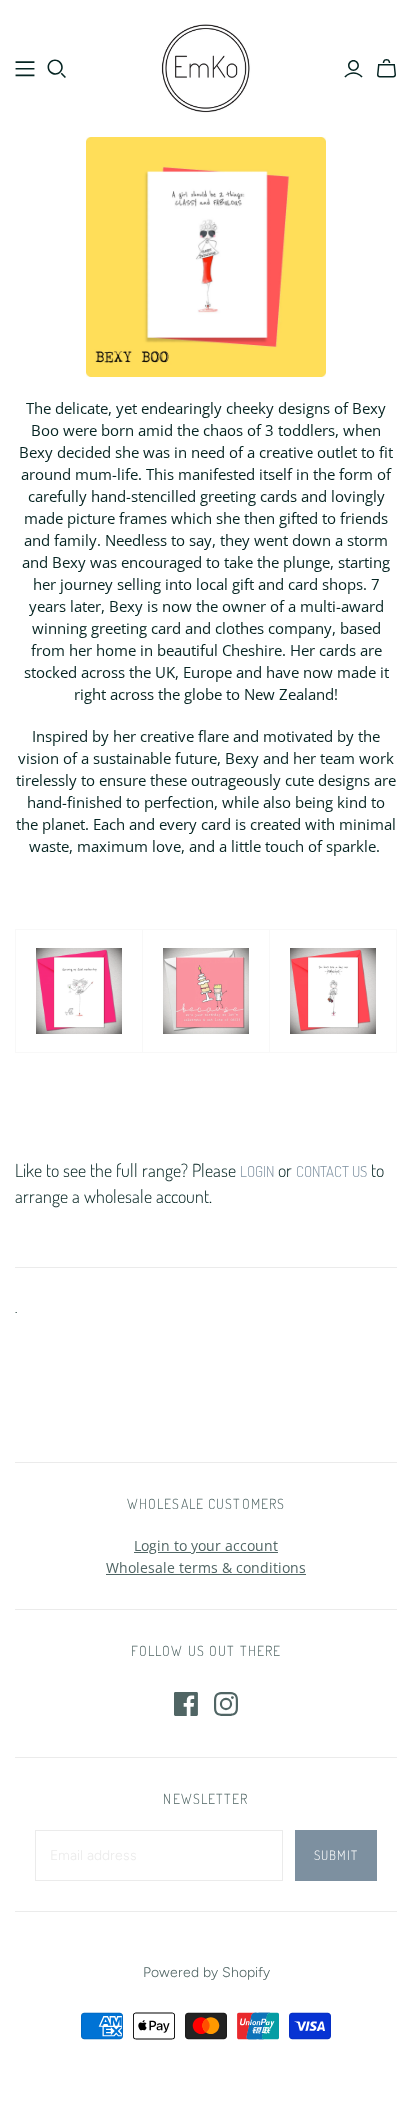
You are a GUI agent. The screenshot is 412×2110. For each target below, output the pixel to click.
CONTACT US (331, 1171)
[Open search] (57, 69)
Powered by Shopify (206, 1972)
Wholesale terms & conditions (206, 1567)
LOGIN (257, 1171)
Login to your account (206, 1545)
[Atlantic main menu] (25, 69)
